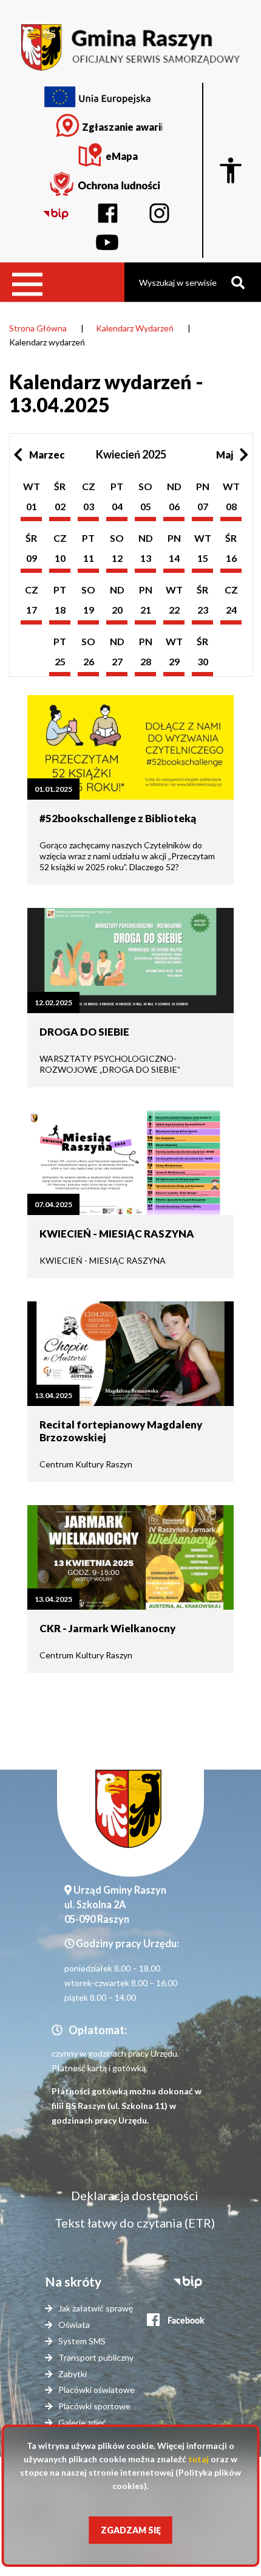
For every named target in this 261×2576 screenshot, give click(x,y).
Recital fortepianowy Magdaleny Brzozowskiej (121, 1431)
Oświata (74, 2325)
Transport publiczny (96, 2357)
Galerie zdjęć (82, 2422)
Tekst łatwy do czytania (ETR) (135, 2223)
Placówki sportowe (94, 2406)
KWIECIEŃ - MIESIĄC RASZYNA (117, 1234)
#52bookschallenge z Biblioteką (118, 818)
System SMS (82, 2341)
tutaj (198, 2459)
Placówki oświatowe (97, 2390)
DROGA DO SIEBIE (84, 1032)
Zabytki (73, 2374)
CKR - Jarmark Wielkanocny (107, 1628)
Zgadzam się (131, 2530)
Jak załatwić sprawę (96, 2308)
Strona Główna (38, 328)
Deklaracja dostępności (135, 2195)
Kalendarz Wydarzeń (135, 328)
